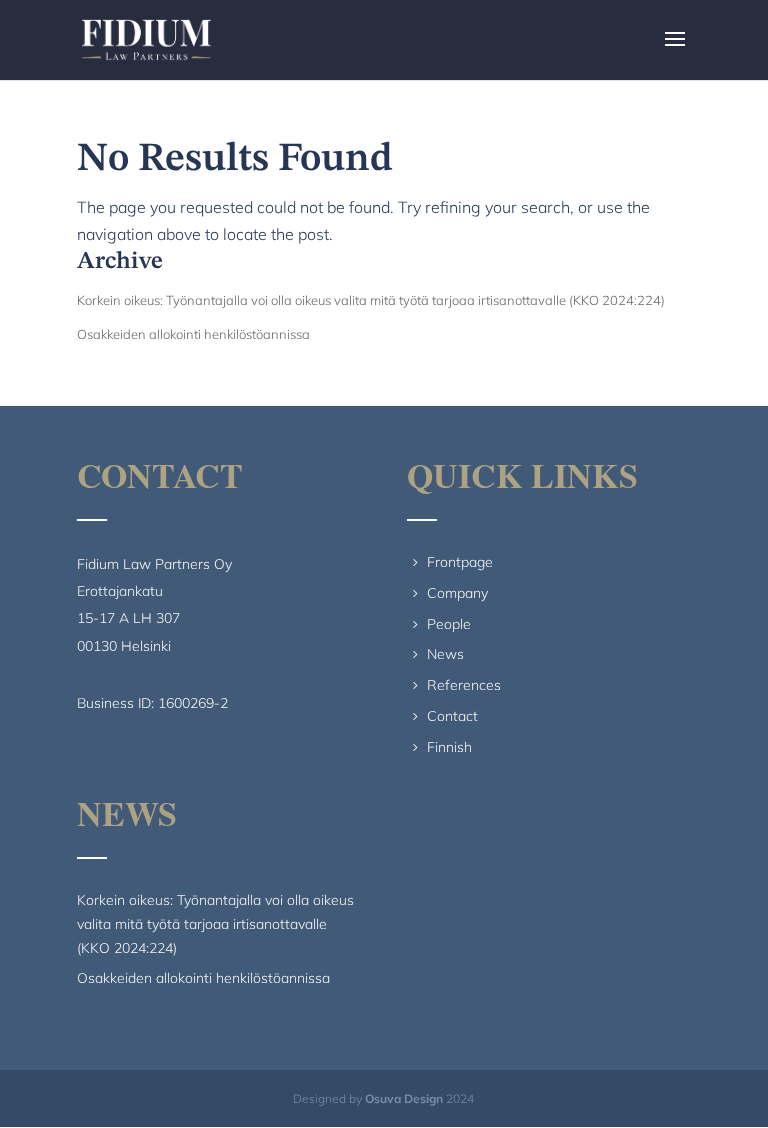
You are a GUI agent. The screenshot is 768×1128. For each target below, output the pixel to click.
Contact (452, 716)
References (464, 685)
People (449, 624)
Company (457, 593)
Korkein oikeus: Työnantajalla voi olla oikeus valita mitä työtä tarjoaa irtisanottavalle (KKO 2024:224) (371, 300)
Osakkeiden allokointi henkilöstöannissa (193, 334)
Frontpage (460, 562)
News (445, 654)
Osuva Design (404, 1098)
